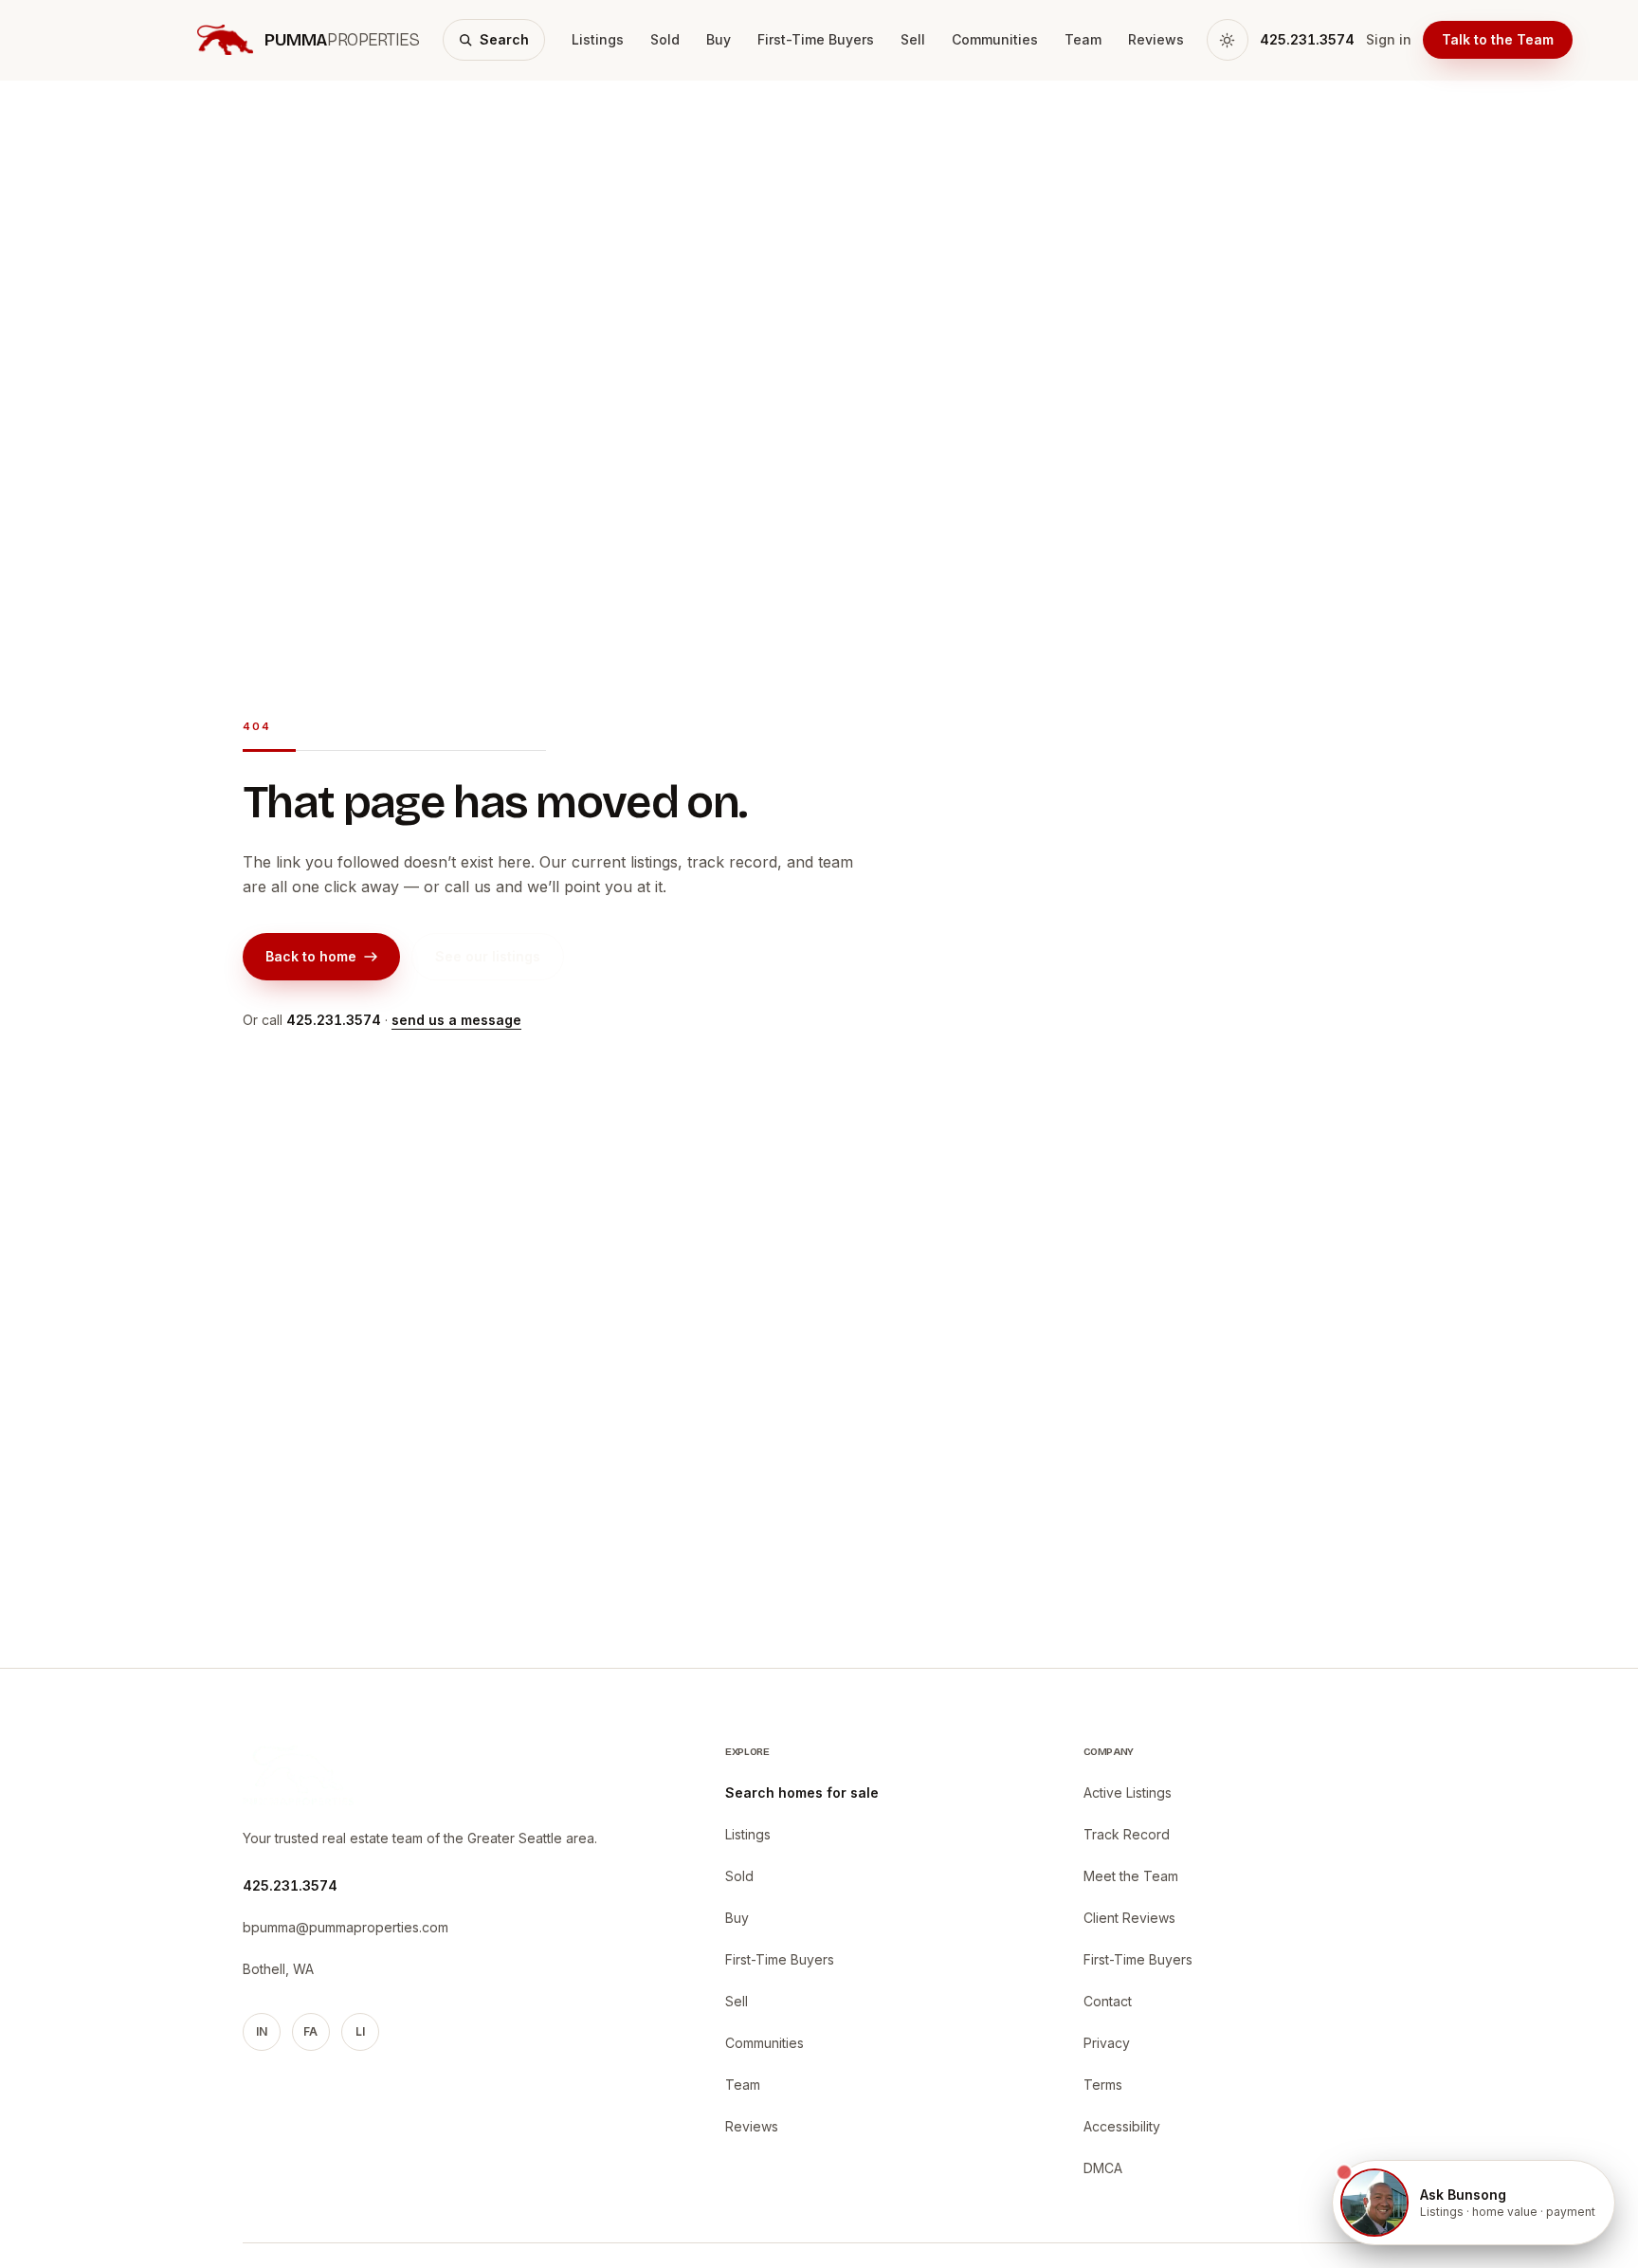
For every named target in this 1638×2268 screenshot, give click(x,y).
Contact (1108, 2001)
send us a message (456, 1020)
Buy (719, 39)
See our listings (488, 956)
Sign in (1389, 39)
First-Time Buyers (816, 39)
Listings (598, 39)
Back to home (311, 956)
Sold (665, 39)
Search (504, 39)
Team (1083, 39)
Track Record (1127, 1834)
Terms (1103, 2085)
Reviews (1156, 39)
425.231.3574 (1307, 39)
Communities (995, 39)
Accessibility (1122, 2126)
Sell (913, 39)
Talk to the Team (1498, 39)
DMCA (1103, 2168)
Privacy (1107, 2043)
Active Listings (1128, 1792)
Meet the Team (1131, 1876)
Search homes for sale (802, 1792)
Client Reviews (1129, 1918)
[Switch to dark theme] (1228, 40)
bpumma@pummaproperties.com (346, 1927)
